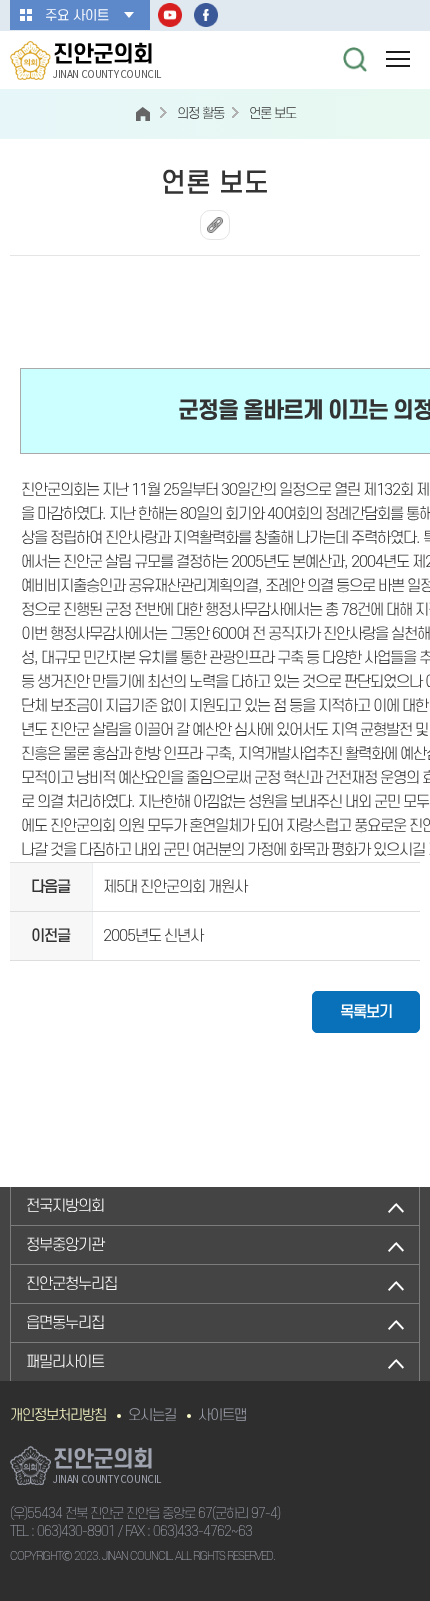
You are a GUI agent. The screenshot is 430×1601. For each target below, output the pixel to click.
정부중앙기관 (65, 1245)
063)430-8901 (76, 1531)
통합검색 (355, 59)
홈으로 (143, 114)
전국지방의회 (65, 1206)
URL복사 (215, 225)
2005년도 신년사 (153, 936)
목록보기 (366, 1012)
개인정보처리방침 (58, 1415)
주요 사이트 (77, 15)
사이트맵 (222, 1415)
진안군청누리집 (71, 1284)
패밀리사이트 (65, 1362)
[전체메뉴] (397, 59)
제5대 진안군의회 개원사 (175, 887)
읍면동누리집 (65, 1323)
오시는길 (152, 1415)
